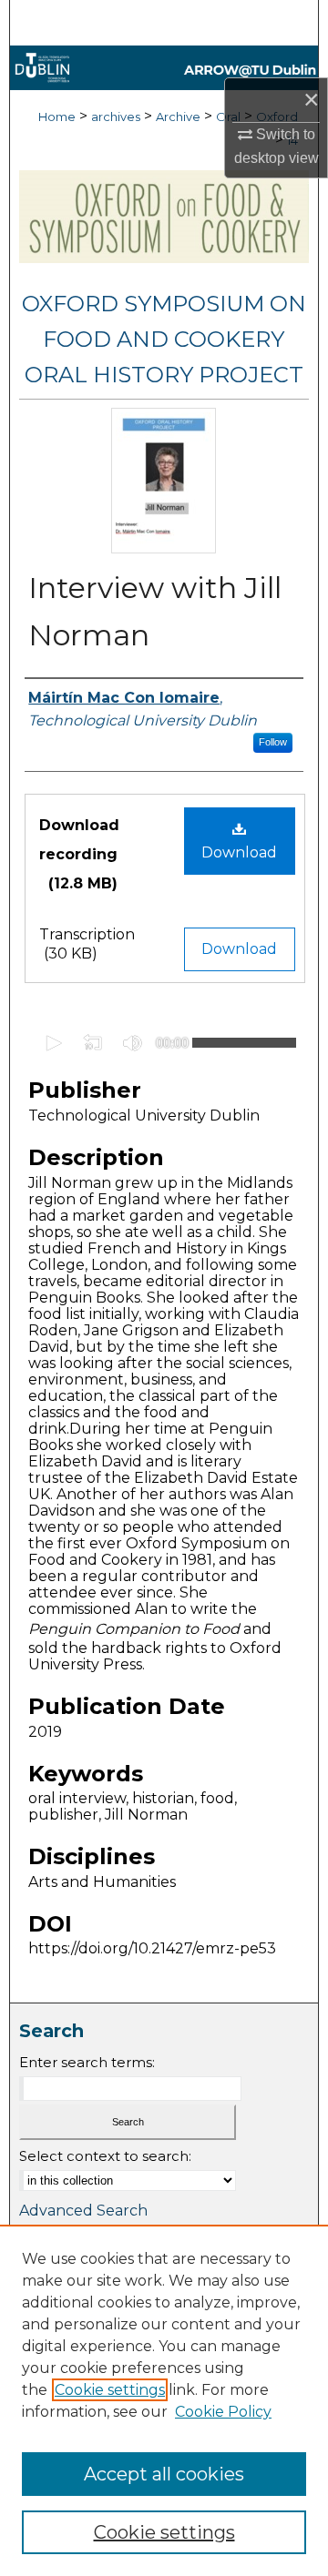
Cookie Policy (223, 2412)
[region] (164, 2400)
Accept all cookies (164, 2474)
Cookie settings (110, 2390)
